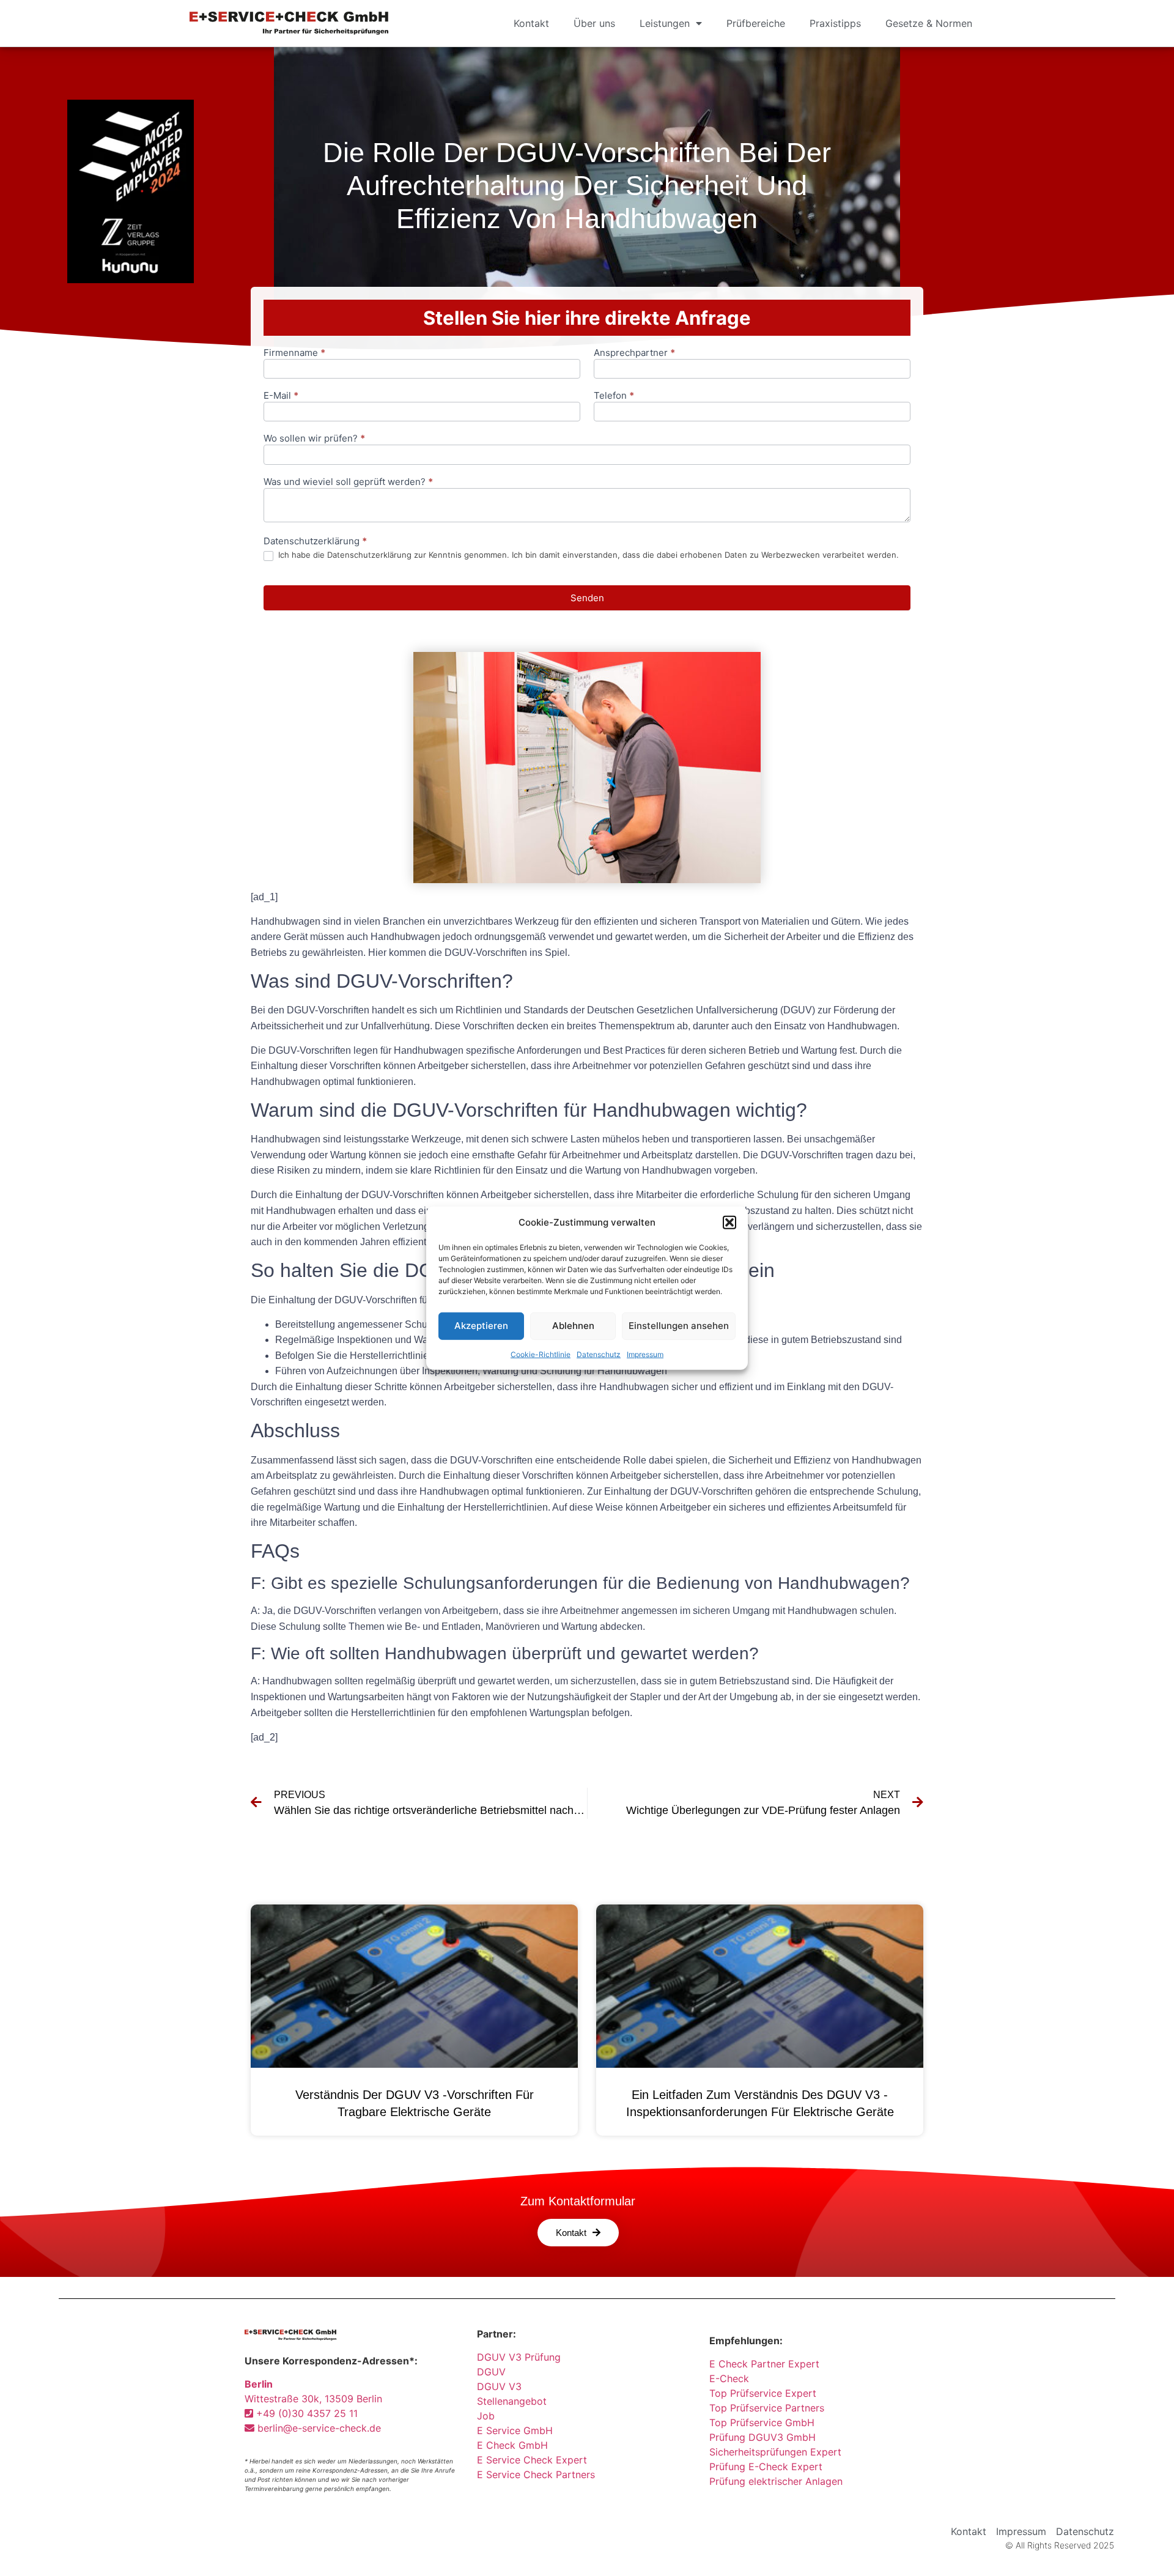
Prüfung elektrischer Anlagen (776, 2481)
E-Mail (281, 396)
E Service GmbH (515, 2430)
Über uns (594, 23)
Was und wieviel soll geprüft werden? (348, 482)
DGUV (491, 2372)
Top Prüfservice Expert (763, 2393)
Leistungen (665, 23)
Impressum (645, 1354)
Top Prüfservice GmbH (762, 2422)
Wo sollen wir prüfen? (314, 439)
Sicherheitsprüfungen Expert (775, 2452)
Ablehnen (573, 1326)
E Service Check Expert (535, 2460)
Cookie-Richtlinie (541, 1354)
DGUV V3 (499, 2386)
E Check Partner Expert (764, 2364)
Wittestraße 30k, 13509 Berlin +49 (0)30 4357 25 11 (313, 2399)
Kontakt (531, 23)
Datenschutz (599, 1354)
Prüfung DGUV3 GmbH (762, 2437)
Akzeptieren (481, 1326)
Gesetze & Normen (929, 23)
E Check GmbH (512, 2445)
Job (486, 2416)
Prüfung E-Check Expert (766, 2467)
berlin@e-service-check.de (318, 2428)
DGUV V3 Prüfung (519, 2357)
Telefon (614, 396)
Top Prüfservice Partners (767, 2408)
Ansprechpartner (634, 353)
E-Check (729, 2378)
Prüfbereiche (756, 23)
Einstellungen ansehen (679, 1326)
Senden (587, 598)
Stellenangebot (512, 2401)
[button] (729, 1223)
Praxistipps (835, 23)
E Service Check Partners (536, 2474)
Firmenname (294, 353)
